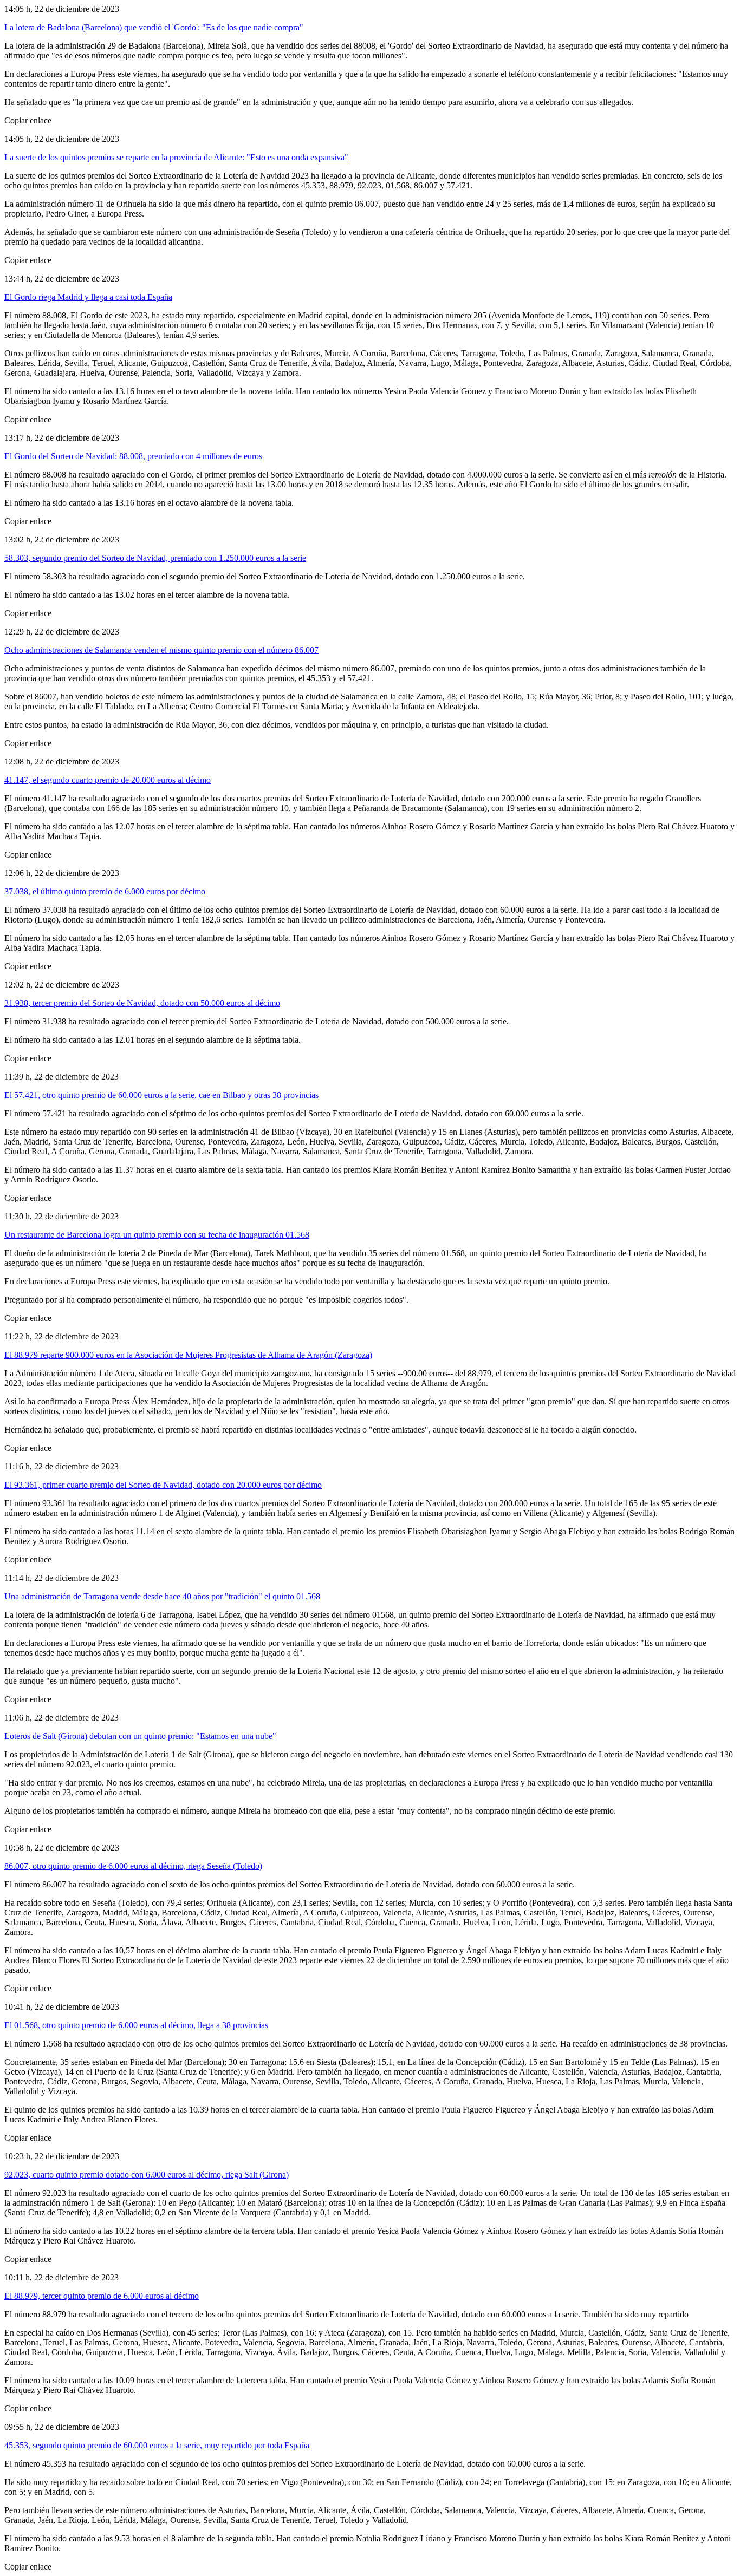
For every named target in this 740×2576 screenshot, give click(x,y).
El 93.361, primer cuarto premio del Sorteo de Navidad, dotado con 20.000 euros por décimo (163, 1485)
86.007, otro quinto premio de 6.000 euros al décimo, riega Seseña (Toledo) (133, 1866)
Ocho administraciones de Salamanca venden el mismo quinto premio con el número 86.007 (161, 650)
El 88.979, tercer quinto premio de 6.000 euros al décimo (102, 2296)
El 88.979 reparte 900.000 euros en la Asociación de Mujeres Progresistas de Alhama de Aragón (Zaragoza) (188, 1355)
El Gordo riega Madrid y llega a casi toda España (88, 297)
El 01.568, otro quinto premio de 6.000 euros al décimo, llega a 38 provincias (136, 2025)
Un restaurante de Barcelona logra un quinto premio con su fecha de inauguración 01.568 (157, 1235)
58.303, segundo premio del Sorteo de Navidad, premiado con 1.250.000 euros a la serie (155, 558)
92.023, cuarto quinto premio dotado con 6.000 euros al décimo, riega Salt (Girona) (147, 2175)
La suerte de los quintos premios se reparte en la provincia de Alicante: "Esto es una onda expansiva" (176, 157)
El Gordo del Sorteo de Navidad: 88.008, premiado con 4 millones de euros (133, 456)
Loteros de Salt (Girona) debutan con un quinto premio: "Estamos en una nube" (140, 1736)
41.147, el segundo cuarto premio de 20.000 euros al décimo (108, 780)
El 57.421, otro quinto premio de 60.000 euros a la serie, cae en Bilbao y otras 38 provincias (161, 1095)
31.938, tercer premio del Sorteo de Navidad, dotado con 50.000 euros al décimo (142, 1003)
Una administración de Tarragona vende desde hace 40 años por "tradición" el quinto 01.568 (162, 1596)
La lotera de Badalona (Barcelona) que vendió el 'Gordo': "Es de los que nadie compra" (154, 27)
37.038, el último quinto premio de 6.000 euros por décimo (105, 891)
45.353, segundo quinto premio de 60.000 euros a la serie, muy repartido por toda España (157, 2445)
